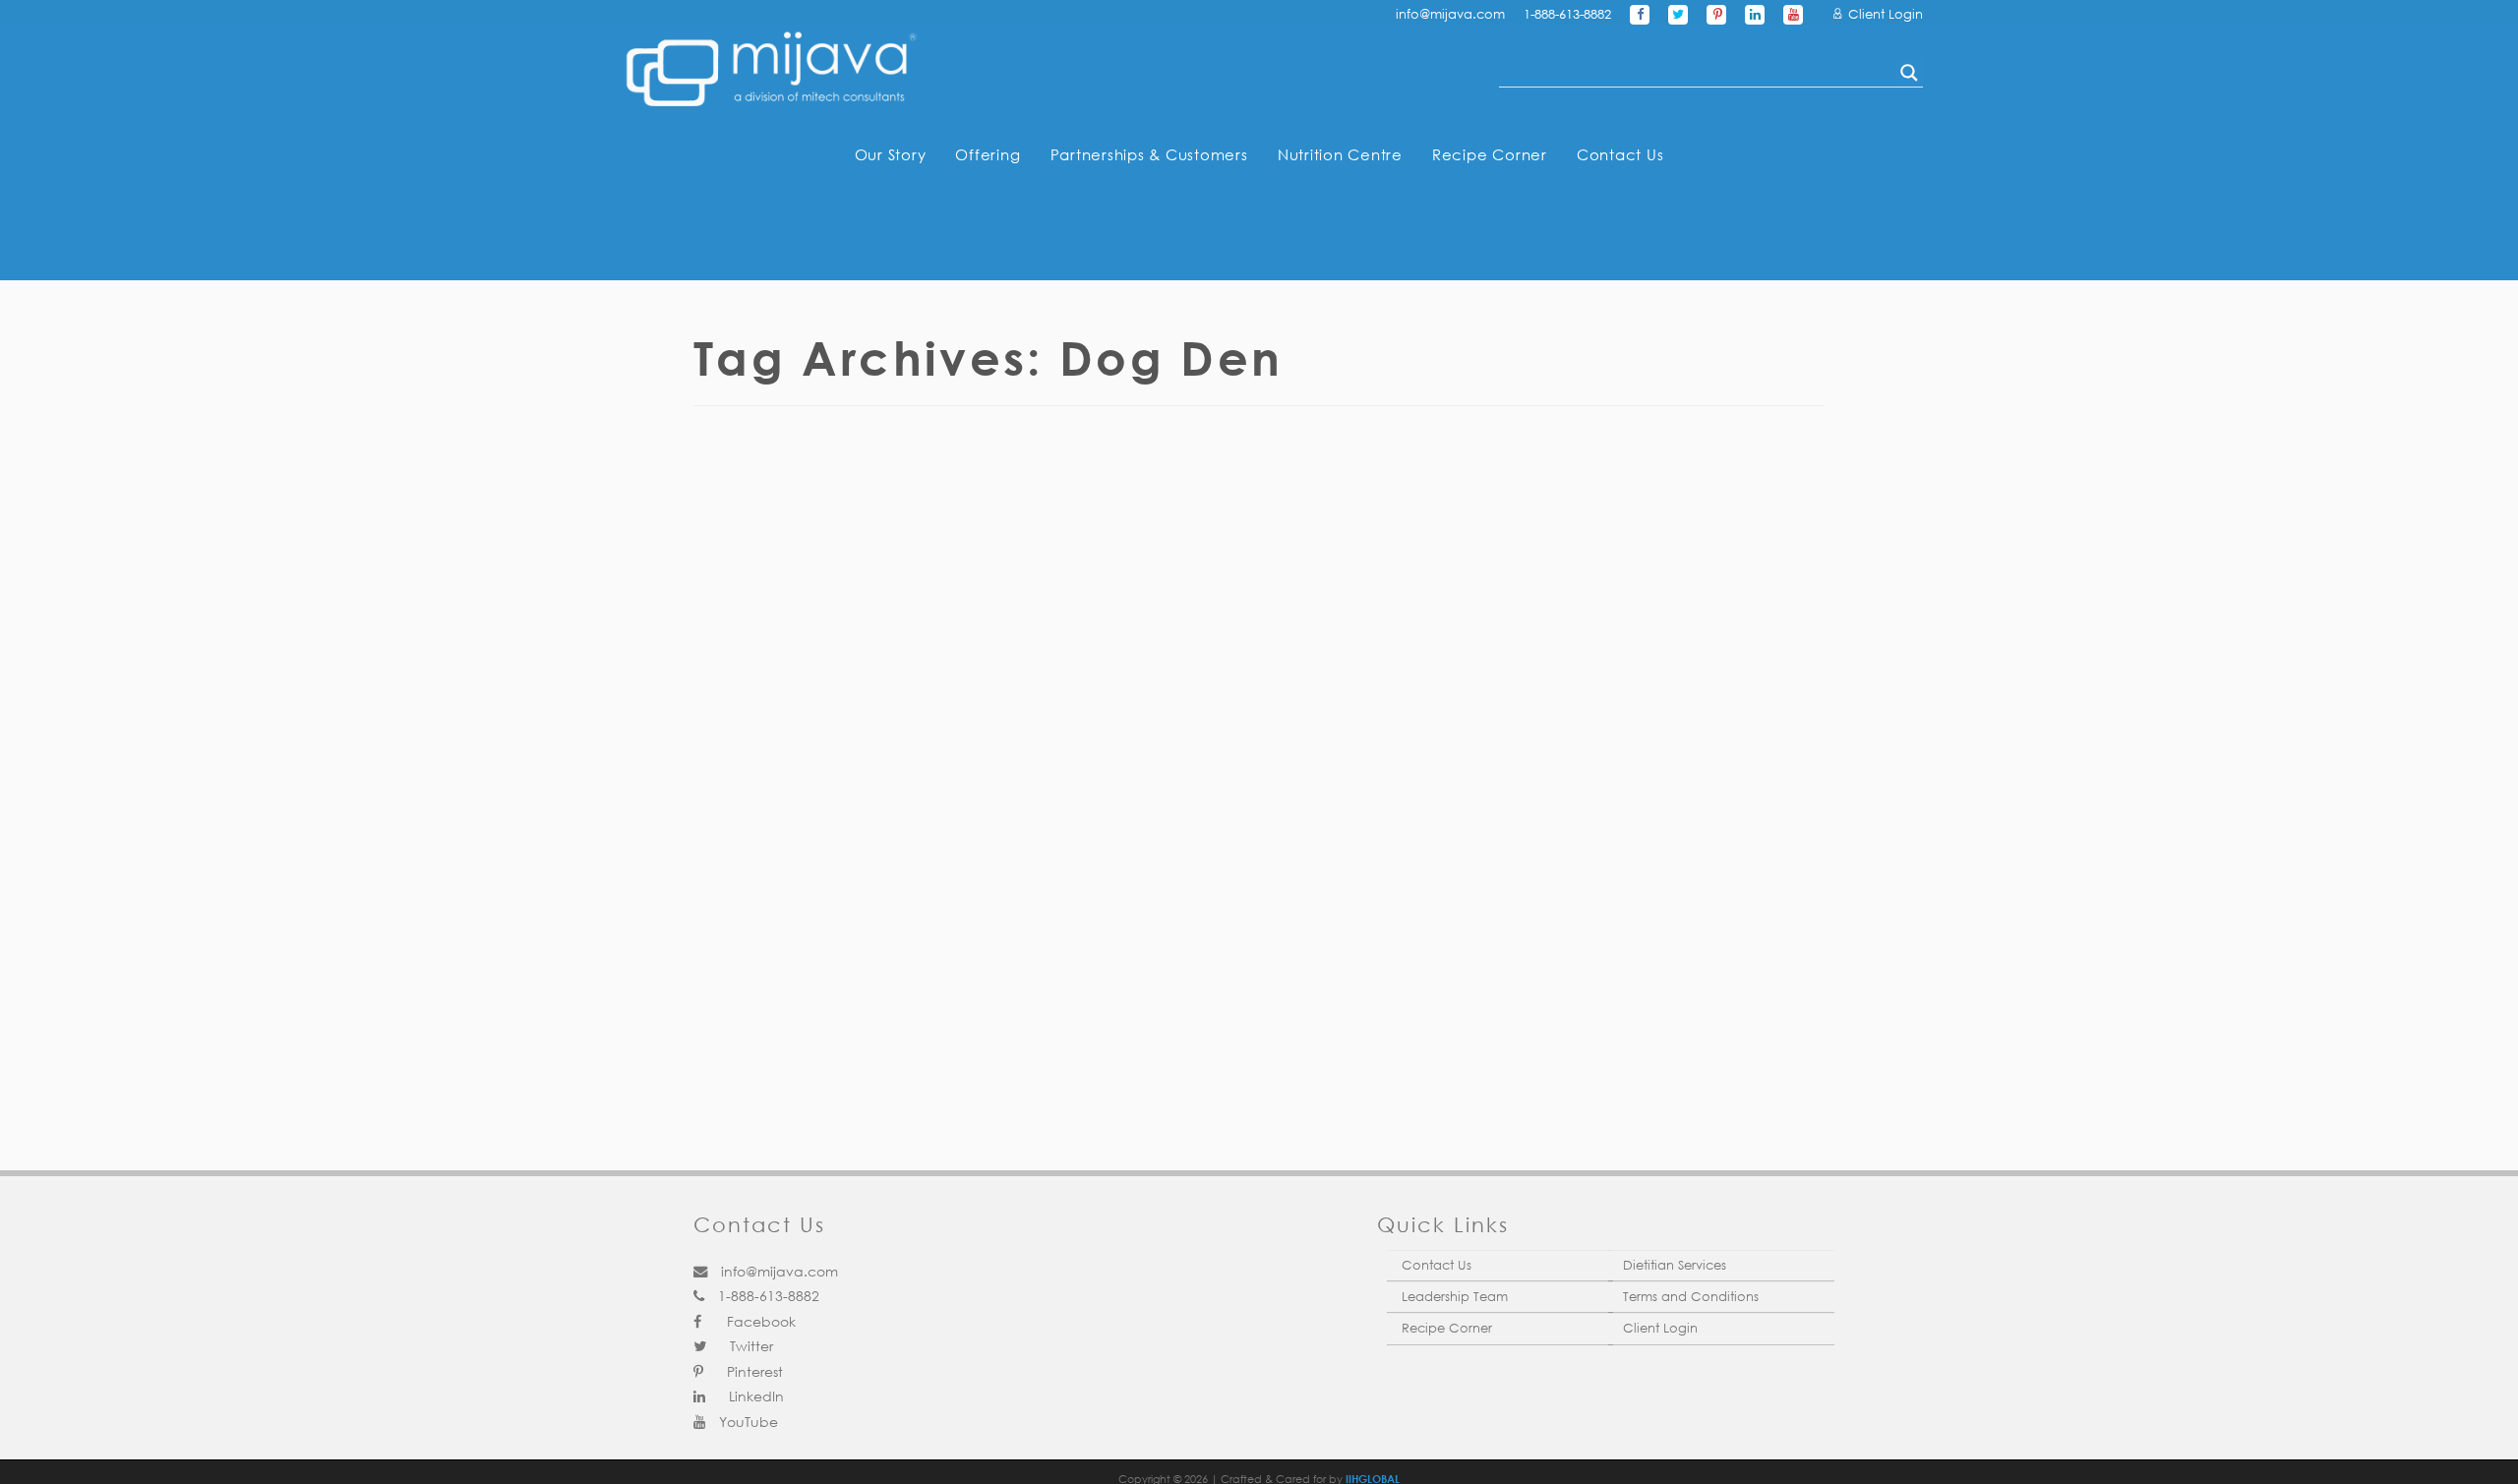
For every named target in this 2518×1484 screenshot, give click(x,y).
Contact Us (1620, 154)
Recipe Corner (1490, 154)
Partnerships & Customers (1149, 154)
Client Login (1884, 14)
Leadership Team (1455, 1297)
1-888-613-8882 (1567, 14)
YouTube (747, 1422)
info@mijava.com (1450, 14)
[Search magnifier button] (1909, 73)
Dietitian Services (1675, 1265)
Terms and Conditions (1691, 1297)
